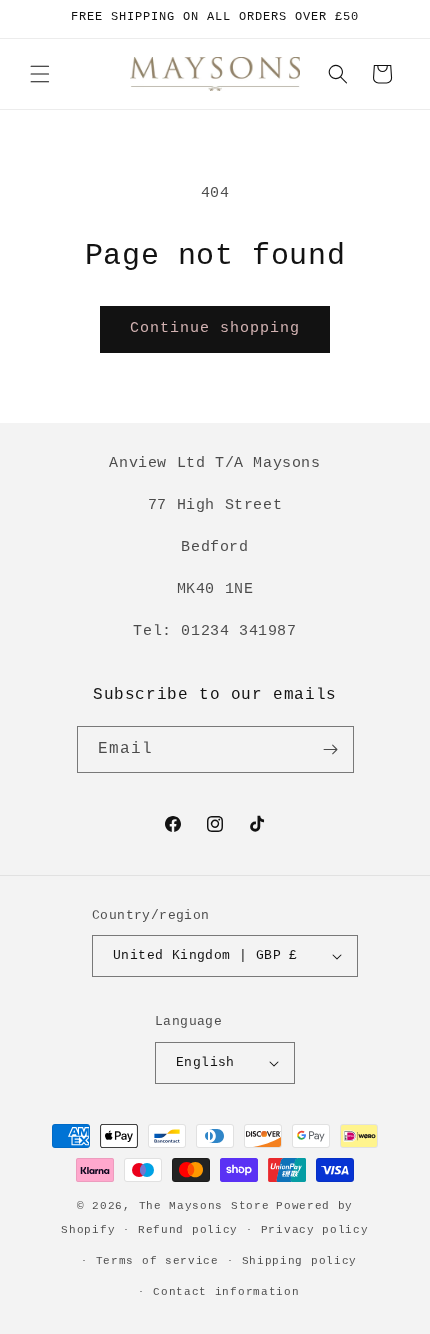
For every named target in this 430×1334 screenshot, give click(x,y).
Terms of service (157, 1261)
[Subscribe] (331, 749)
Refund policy (188, 1230)
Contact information (226, 1292)
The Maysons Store (204, 1206)
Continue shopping (215, 328)
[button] (40, 74)
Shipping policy (300, 1261)
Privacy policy (315, 1230)
